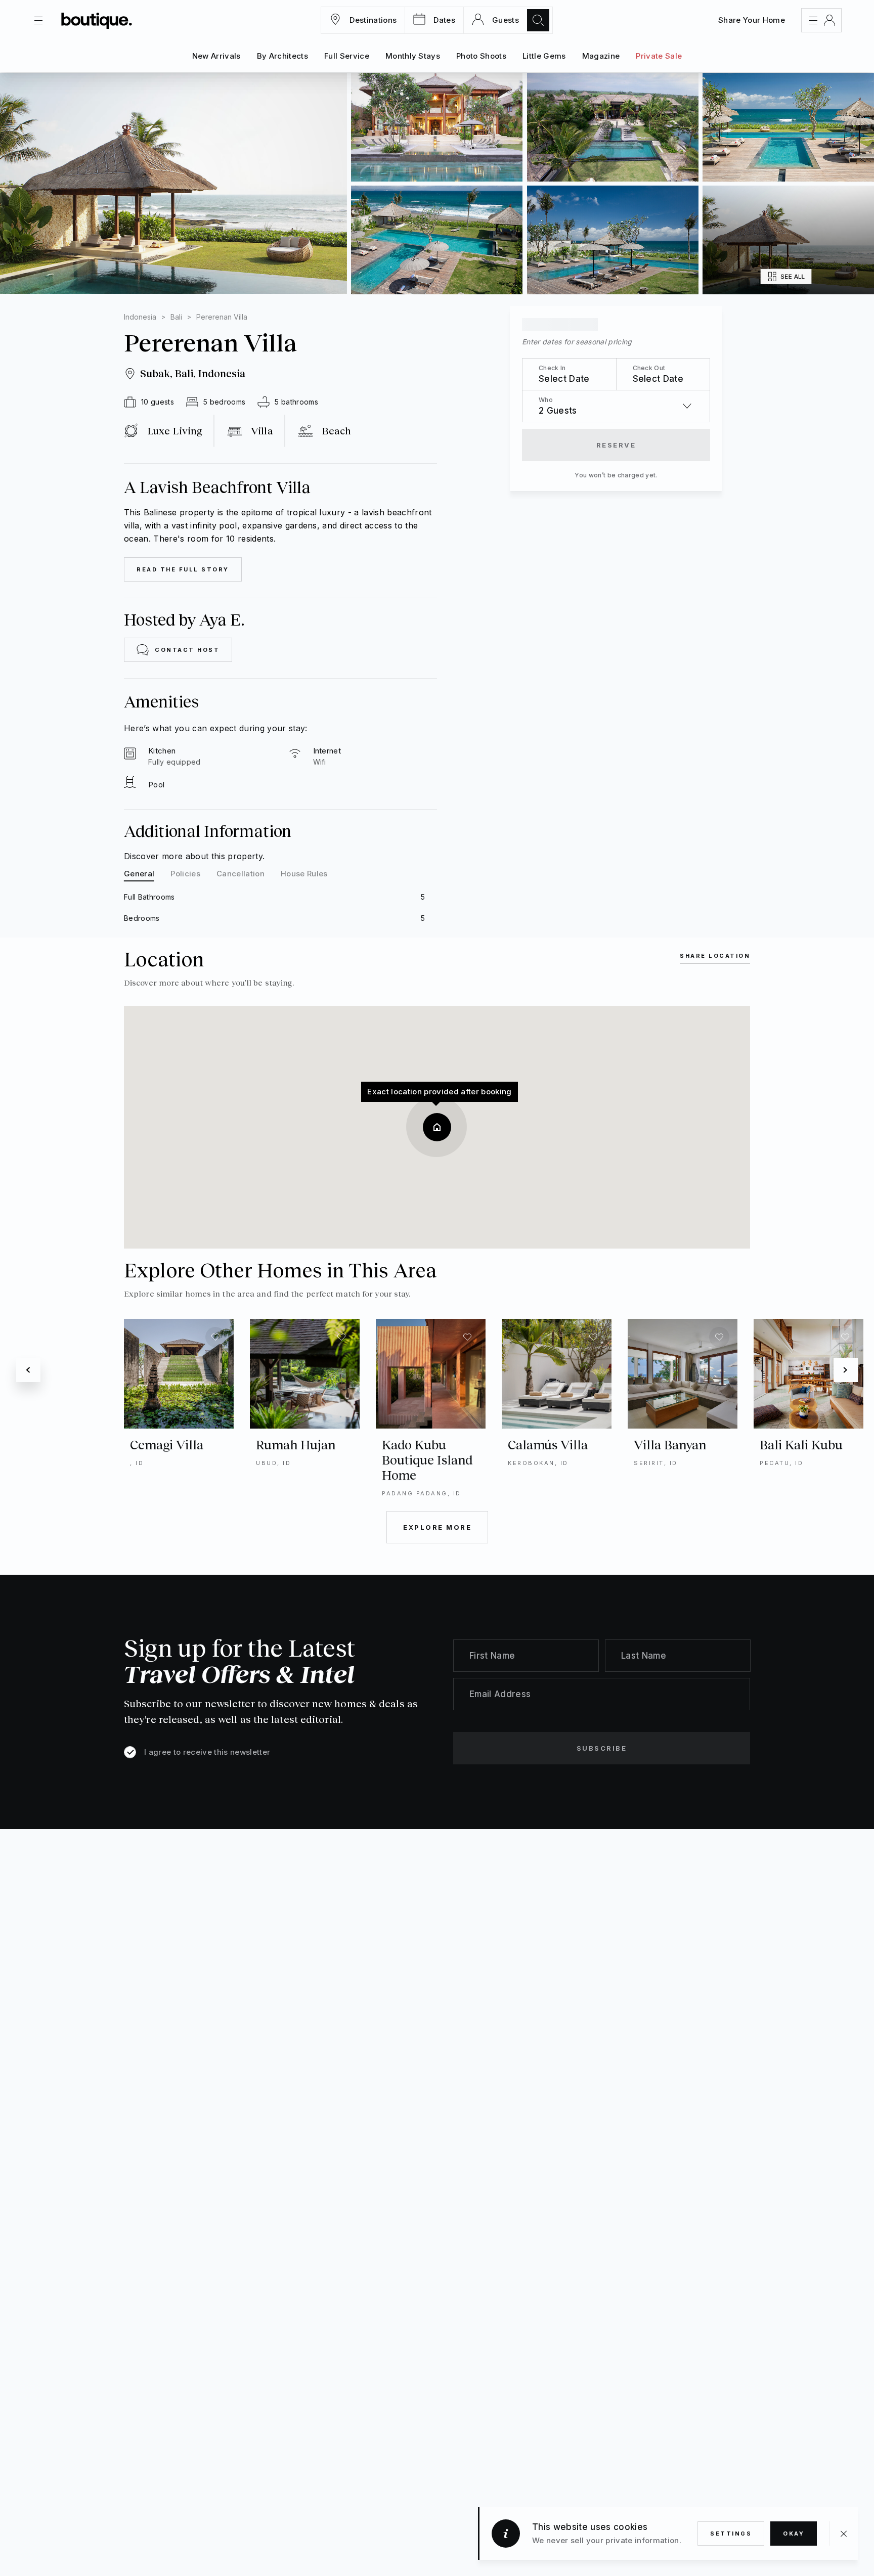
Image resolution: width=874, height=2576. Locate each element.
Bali (176, 317)
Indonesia (140, 317)
